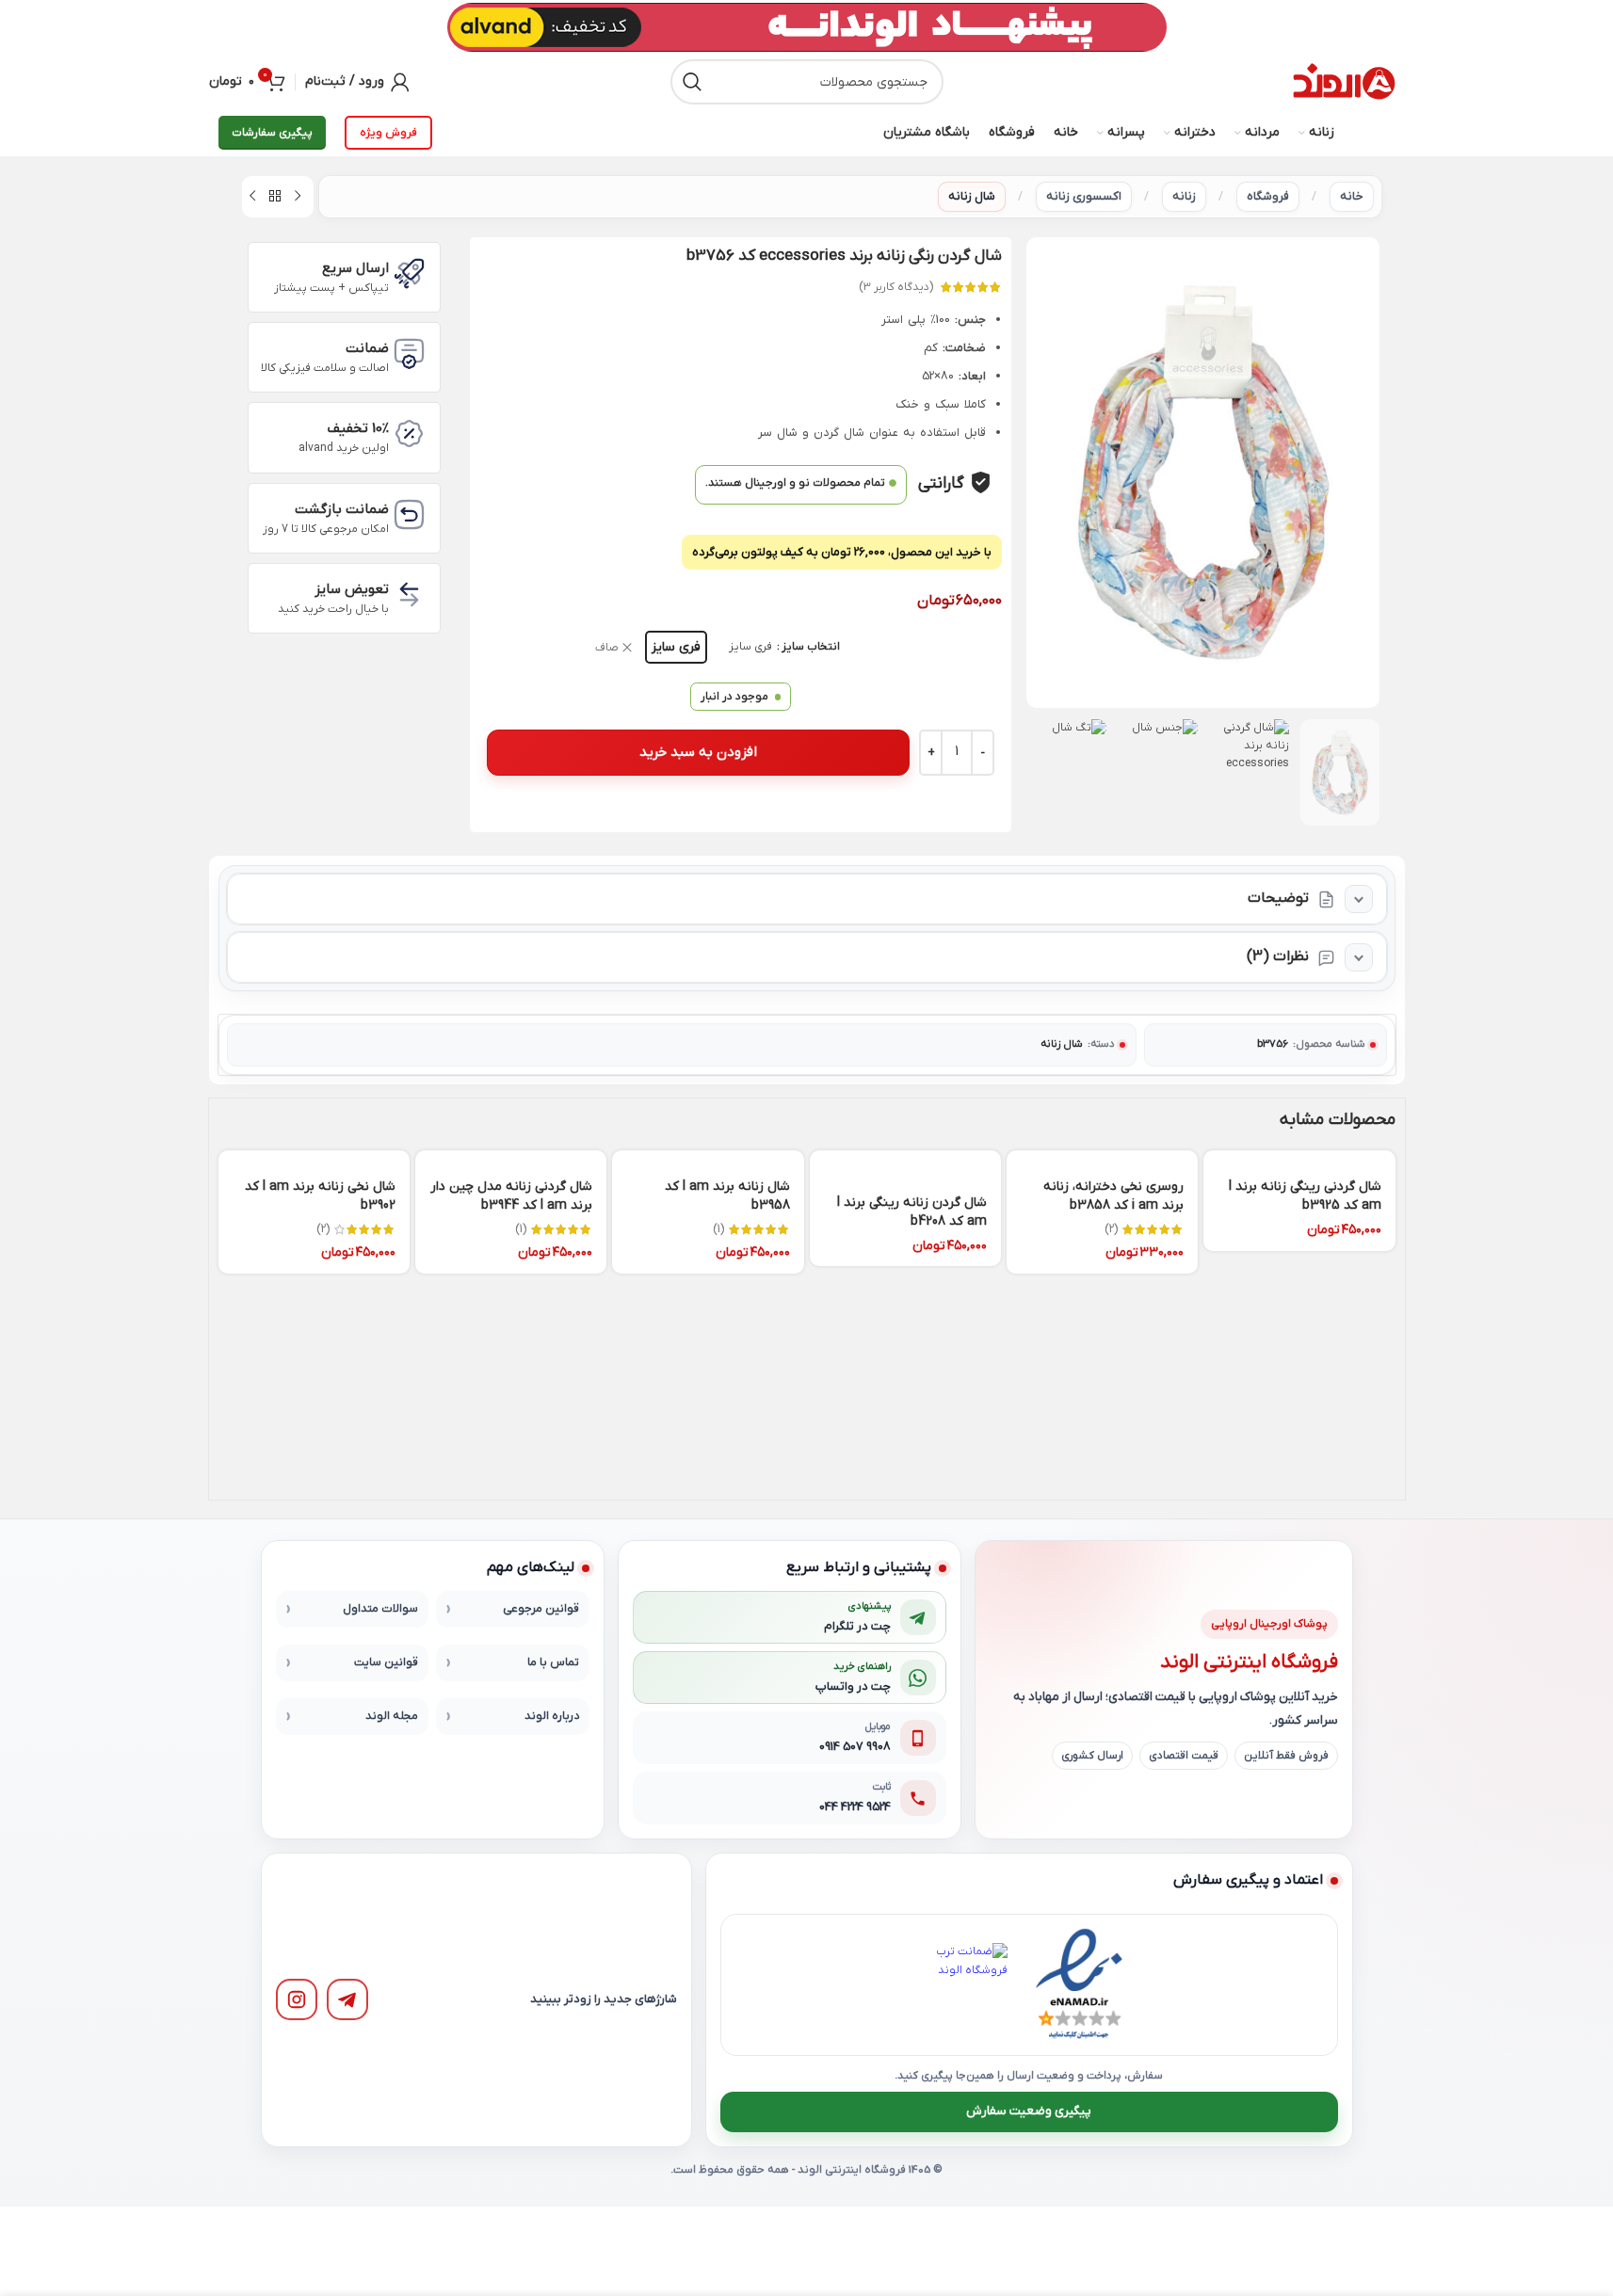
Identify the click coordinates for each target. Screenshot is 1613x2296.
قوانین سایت (386, 1662)
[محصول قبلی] (298, 197)
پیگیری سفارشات (272, 133)
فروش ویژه (388, 133)
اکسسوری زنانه (1084, 196)
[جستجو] (693, 82)
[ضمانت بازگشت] (409, 514)
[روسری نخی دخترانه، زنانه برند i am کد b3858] (1102, 1158)
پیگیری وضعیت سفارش (1029, 2111)
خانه (1352, 196)
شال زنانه (972, 196)
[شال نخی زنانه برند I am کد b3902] (314, 1158)
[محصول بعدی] (252, 197)
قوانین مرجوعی (541, 1609)
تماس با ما (553, 1662)
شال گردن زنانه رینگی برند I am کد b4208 (912, 1212)
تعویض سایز (352, 589)
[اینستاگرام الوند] (297, 1999)
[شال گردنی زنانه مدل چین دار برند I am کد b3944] (511, 1158)
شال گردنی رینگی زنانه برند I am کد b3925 (1305, 1196)
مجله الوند (392, 1716)
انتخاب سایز (811, 647)
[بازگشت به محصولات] (275, 197)
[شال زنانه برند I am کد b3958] (708, 1158)
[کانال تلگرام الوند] (347, 1999)
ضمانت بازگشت (342, 509)
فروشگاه (1268, 196)
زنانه (1184, 196)
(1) (718, 1229)
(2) (1111, 1229)
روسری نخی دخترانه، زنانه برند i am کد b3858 (1113, 1196)
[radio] (676, 647)
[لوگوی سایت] (1344, 82)
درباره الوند (552, 1716)
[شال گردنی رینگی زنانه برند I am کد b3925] (1299, 1158)
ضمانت (367, 348)
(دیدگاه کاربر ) (896, 287)
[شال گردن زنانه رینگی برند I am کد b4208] (905, 1166)
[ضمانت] (409, 353)
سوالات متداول (380, 1609)
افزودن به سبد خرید (698, 752)
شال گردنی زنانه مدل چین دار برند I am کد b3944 (511, 1196)
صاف (607, 648)
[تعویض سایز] (409, 594)
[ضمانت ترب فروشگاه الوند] (966, 1984)
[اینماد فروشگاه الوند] (1079, 1984)
